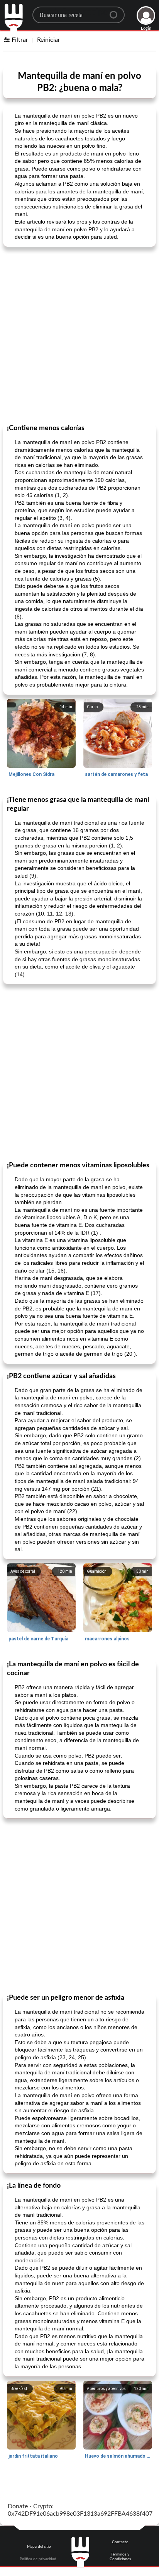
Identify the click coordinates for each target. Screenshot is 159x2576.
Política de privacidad (38, 2559)
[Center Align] (116, 12)
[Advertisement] (79, 335)
